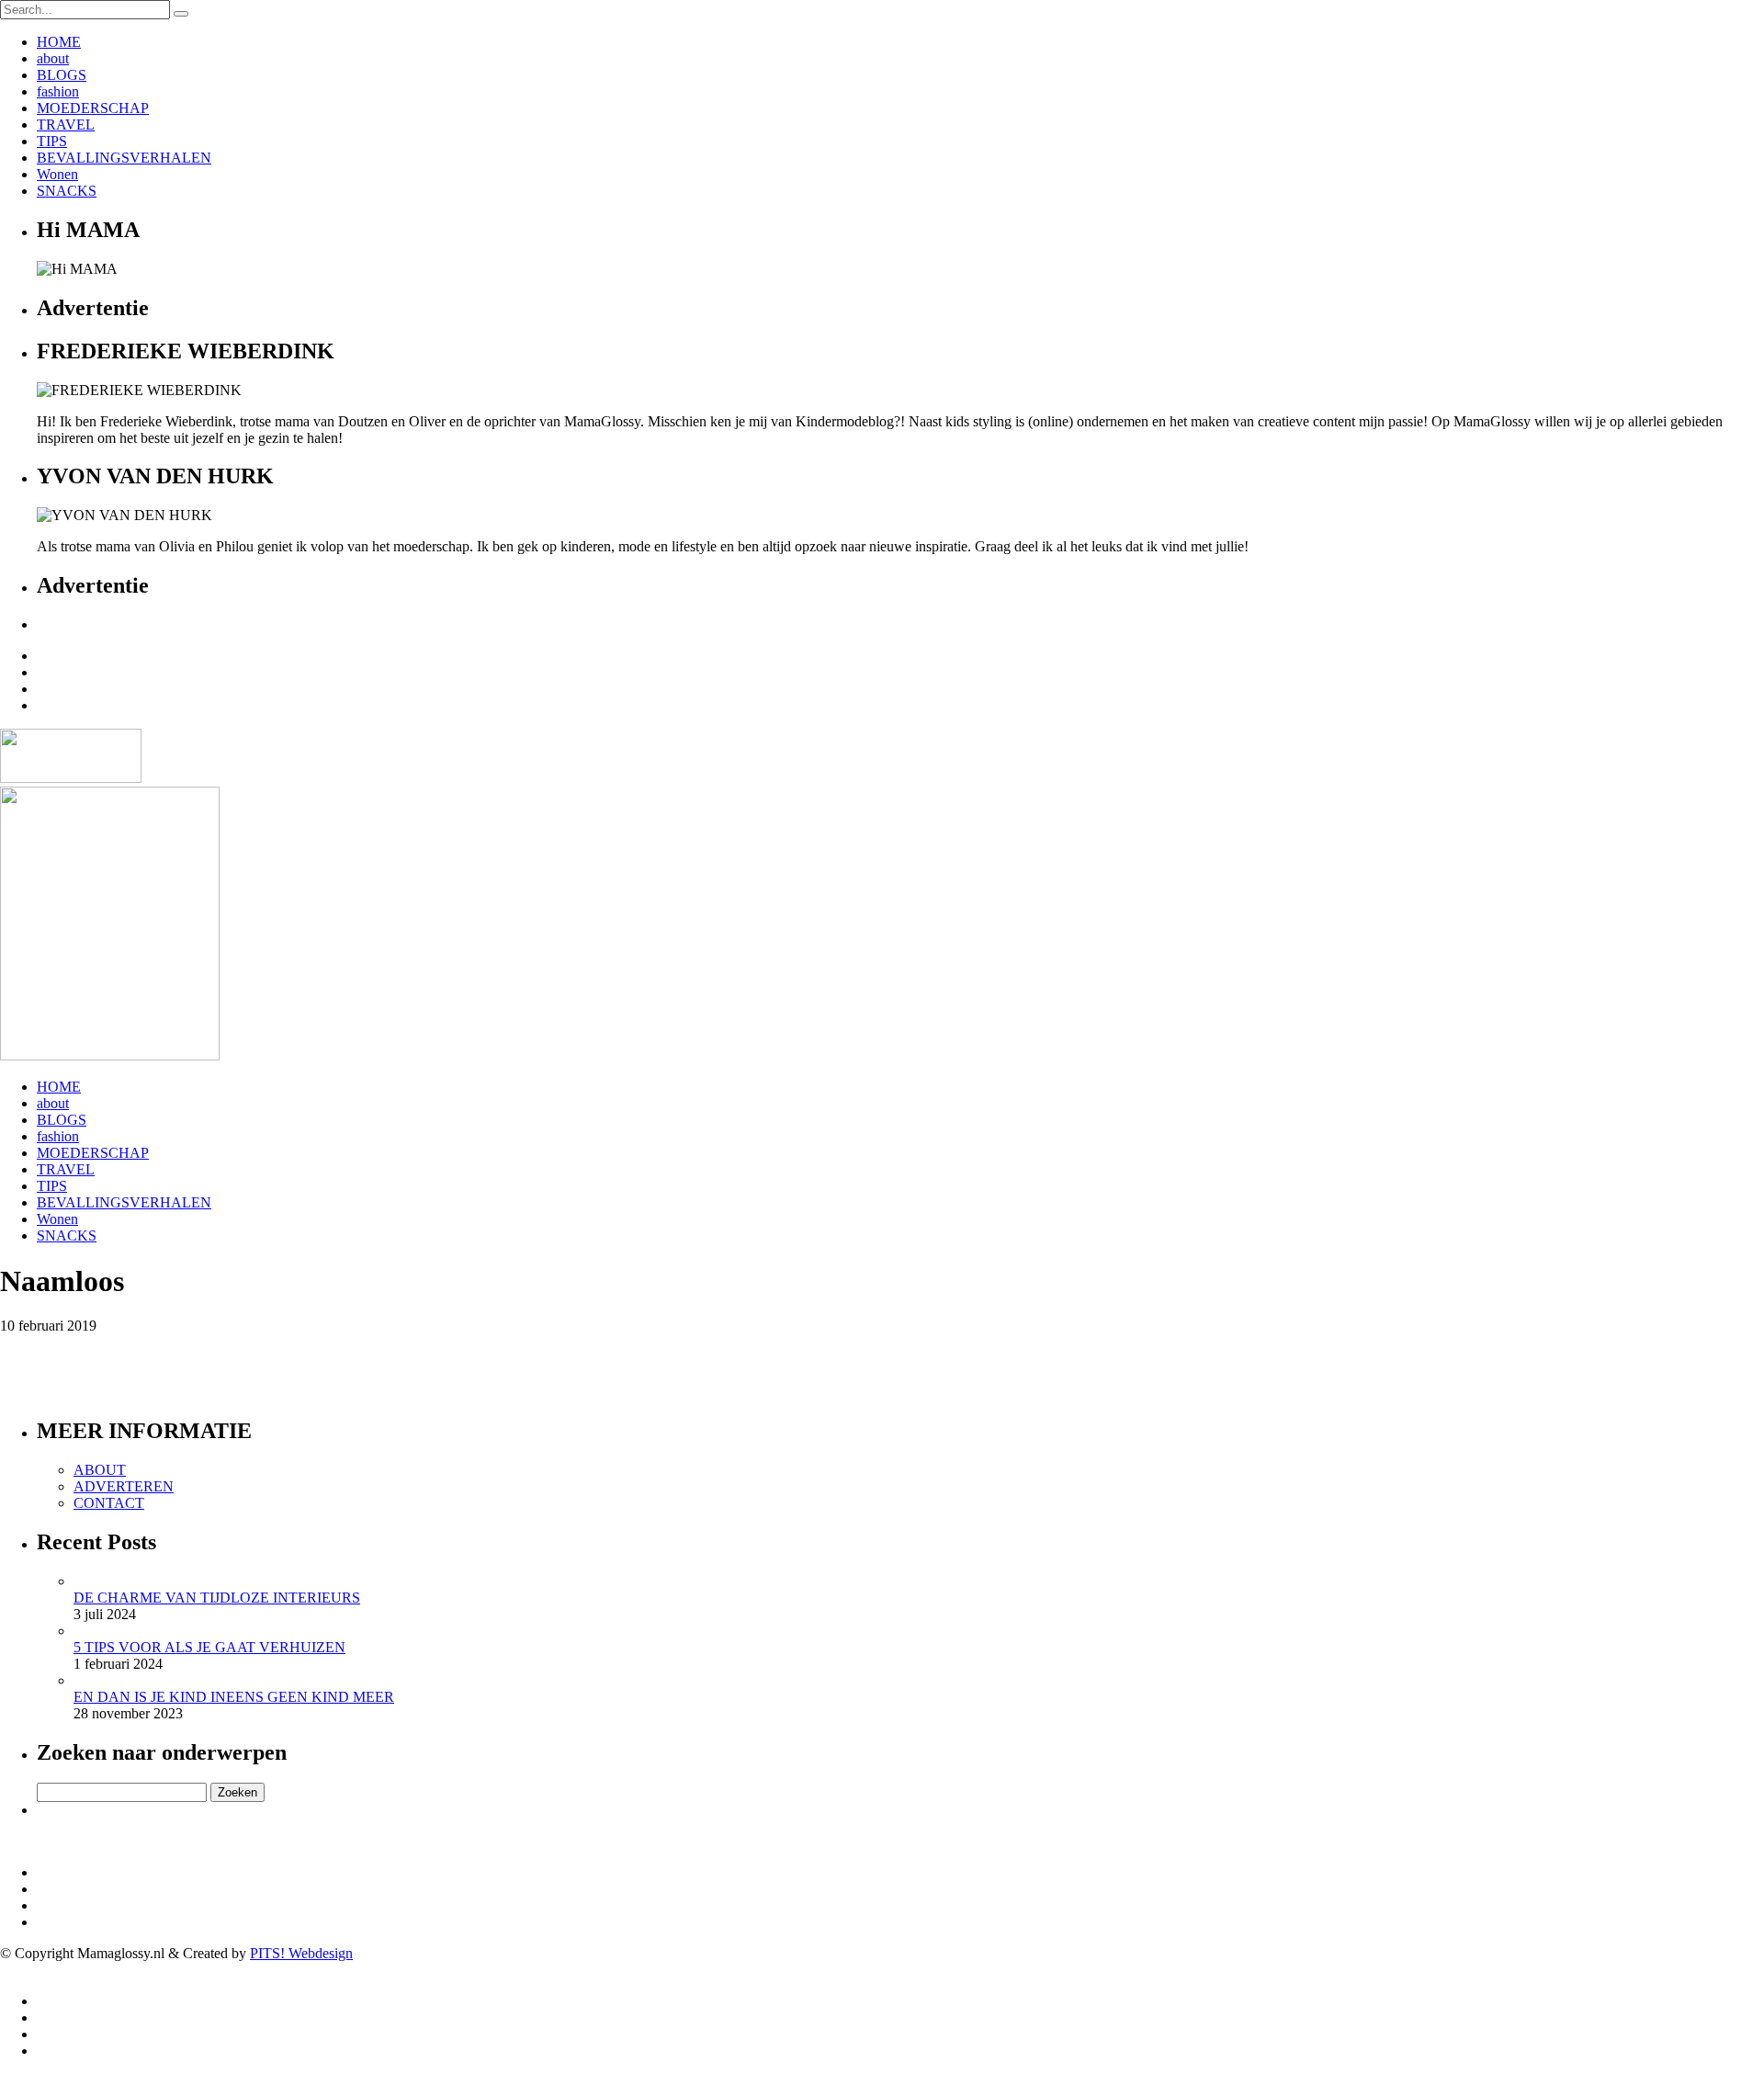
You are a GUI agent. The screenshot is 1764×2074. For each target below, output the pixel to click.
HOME (59, 42)
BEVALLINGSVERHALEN (124, 158)
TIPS (52, 141)
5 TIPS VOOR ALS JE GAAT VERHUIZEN (209, 1647)
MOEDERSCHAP (93, 108)
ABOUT (100, 1470)
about (53, 58)
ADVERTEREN (124, 1486)
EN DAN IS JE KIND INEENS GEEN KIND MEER (234, 1697)
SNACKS (67, 191)
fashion (58, 91)
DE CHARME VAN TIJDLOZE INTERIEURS (217, 1598)
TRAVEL (66, 125)
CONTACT (109, 1503)
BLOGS (62, 75)
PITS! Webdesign (301, 1953)
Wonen (57, 174)
